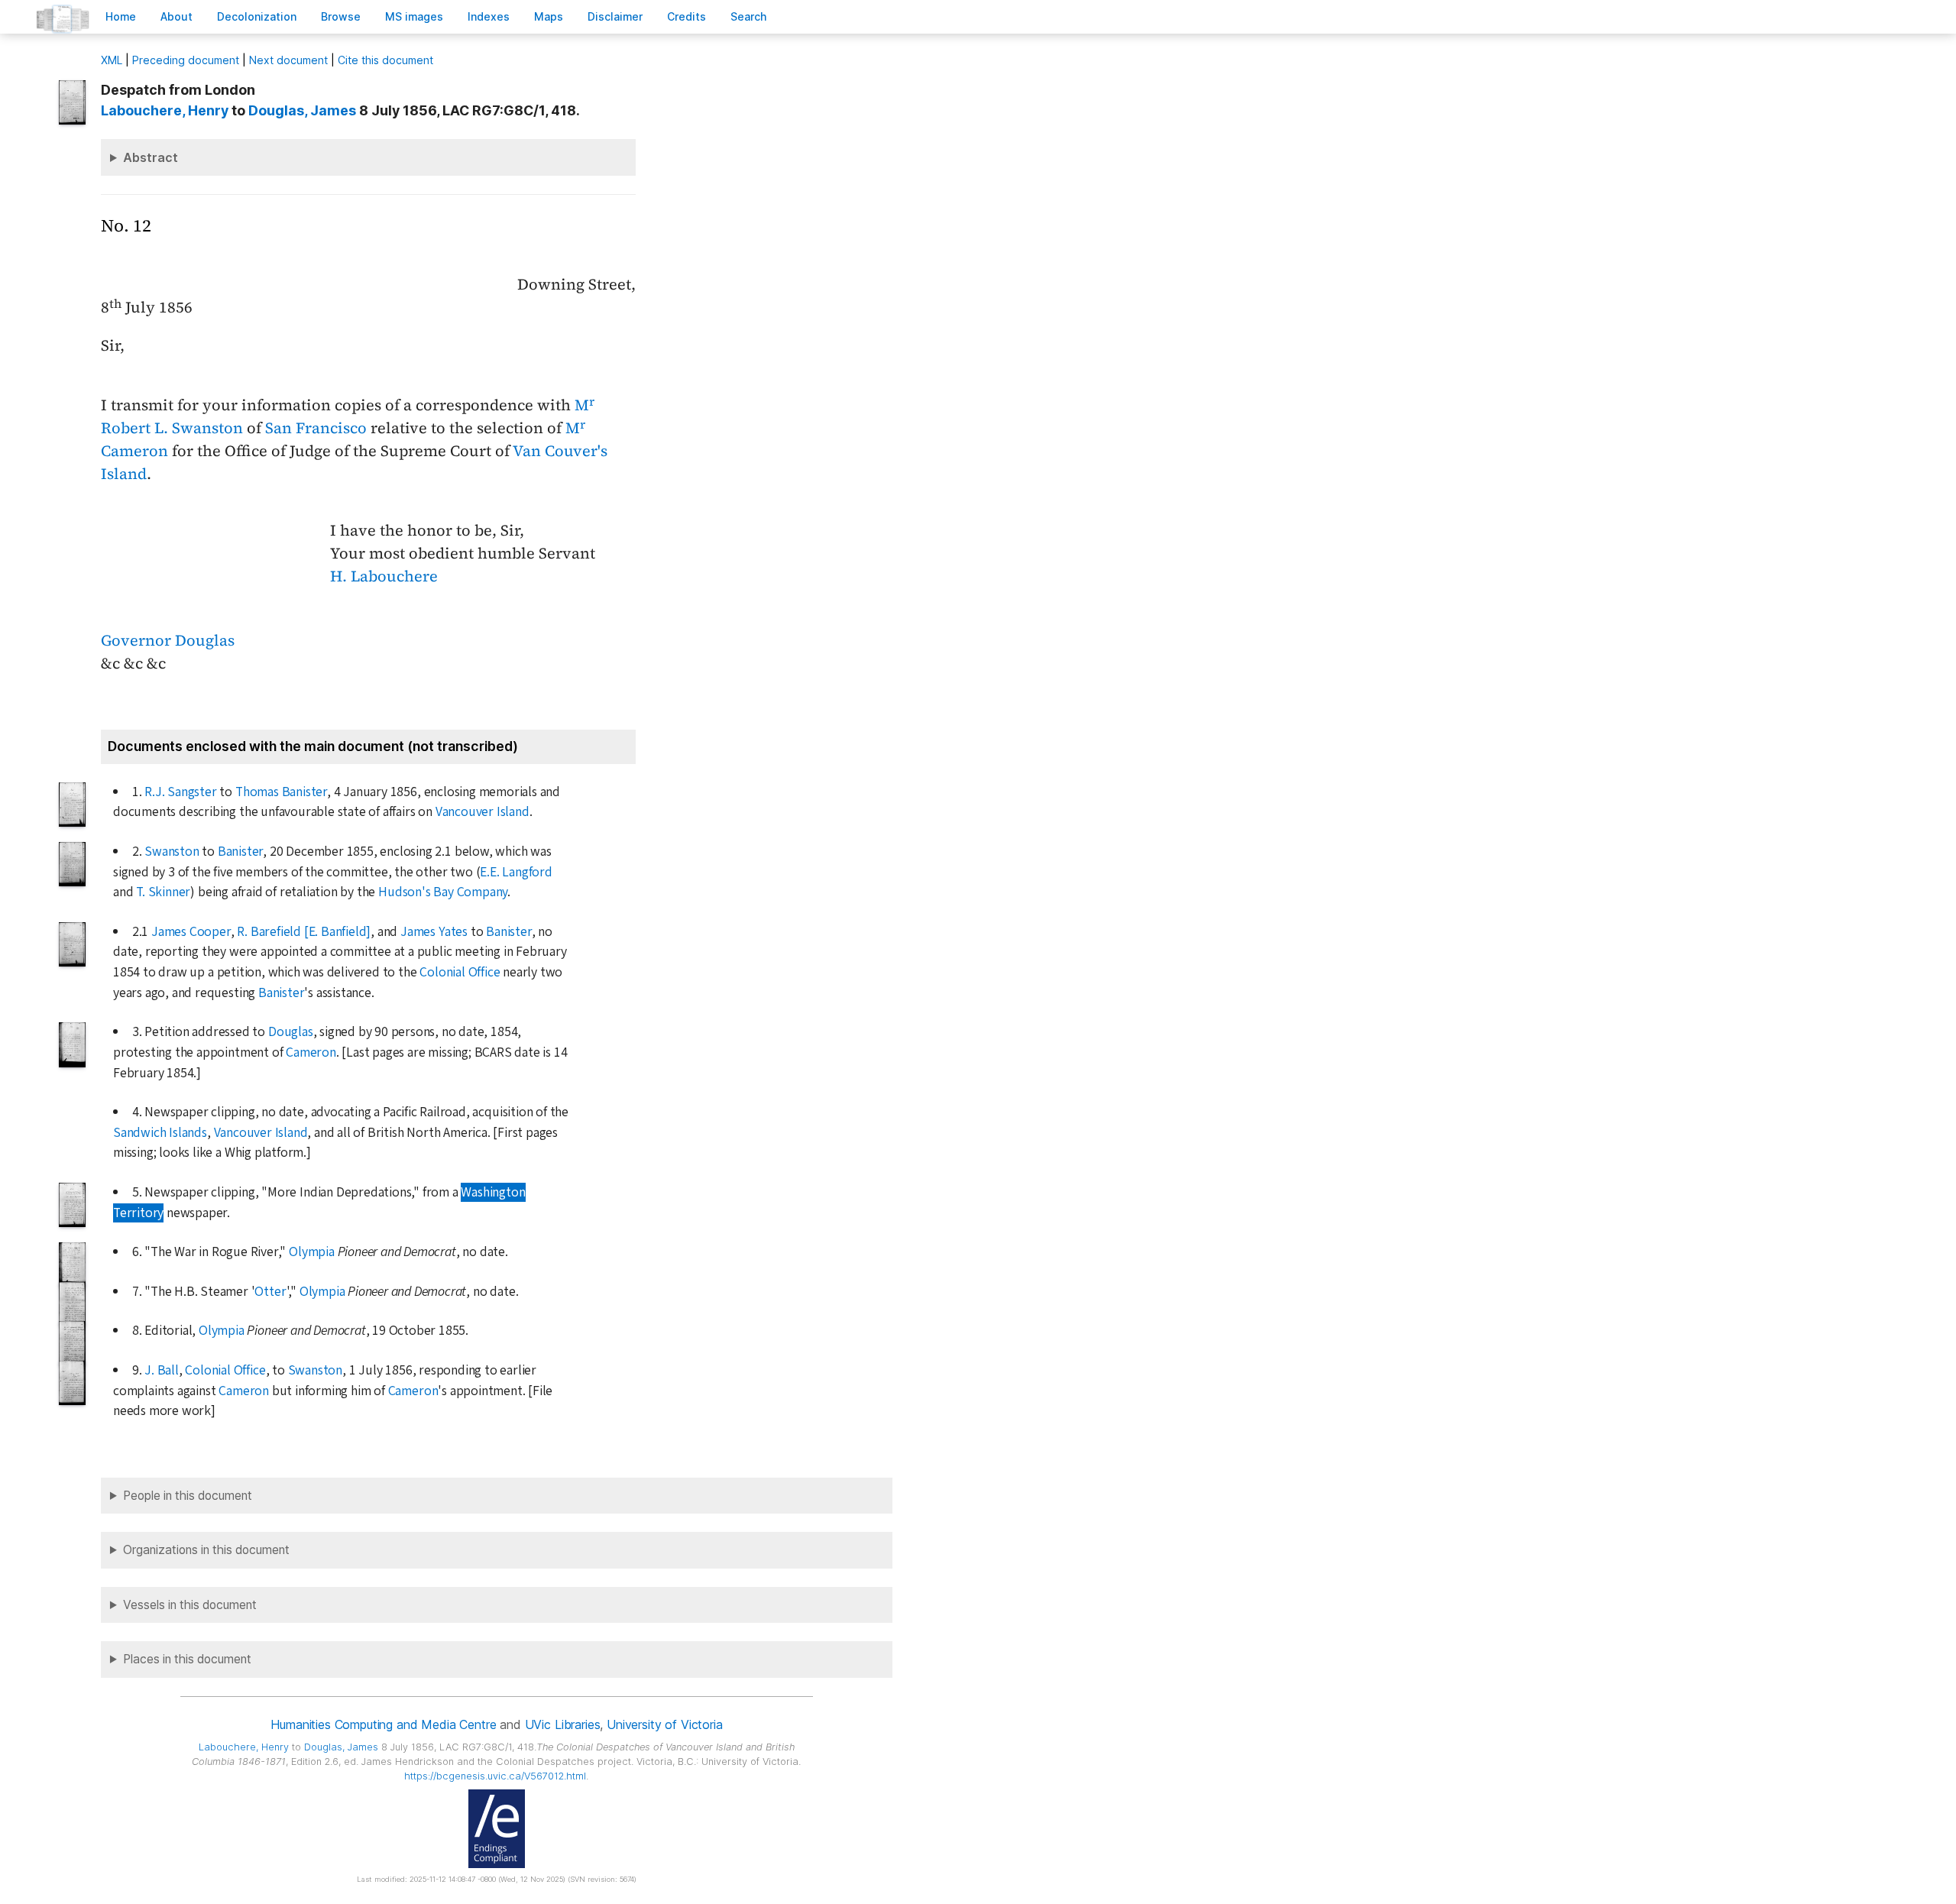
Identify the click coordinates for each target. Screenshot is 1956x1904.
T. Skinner (163, 892)
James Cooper (191, 932)
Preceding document (186, 60)
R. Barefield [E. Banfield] (304, 932)
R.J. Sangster (180, 792)
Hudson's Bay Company (443, 892)
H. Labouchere (384, 576)
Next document (288, 60)
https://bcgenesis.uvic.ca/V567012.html (495, 1776)
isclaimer (615, 16)
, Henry (165, 110)
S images (414, 16)
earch (749, 16)
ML (112, 60)
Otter (270, 1292)
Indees (489, 16)
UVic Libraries (563, 1724)
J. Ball (162, 1370)
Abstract (151, 157)
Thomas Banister (281, 792)
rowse (341, 16)
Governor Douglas (168, 640)
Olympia (312, 1252)
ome (121, 16)
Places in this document (187, 1659)
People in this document (188, 1496)
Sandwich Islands (160, 1133)
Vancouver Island (483, 812)
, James (302, 110)
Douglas (291, 1032)
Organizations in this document (206, 1550)
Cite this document (385, 60)
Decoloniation (257, 16)
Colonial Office (460, 972)
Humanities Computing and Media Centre (383, 1724)
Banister (240, 852)
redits (687, 16)
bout (176, 16)
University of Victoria (664, 1724)
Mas (549, 16)
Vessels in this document (190, 1605)
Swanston (172, 852)
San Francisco (316, 428)
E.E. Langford (516, 872)
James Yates (434, 932)
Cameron (311, 1052)
